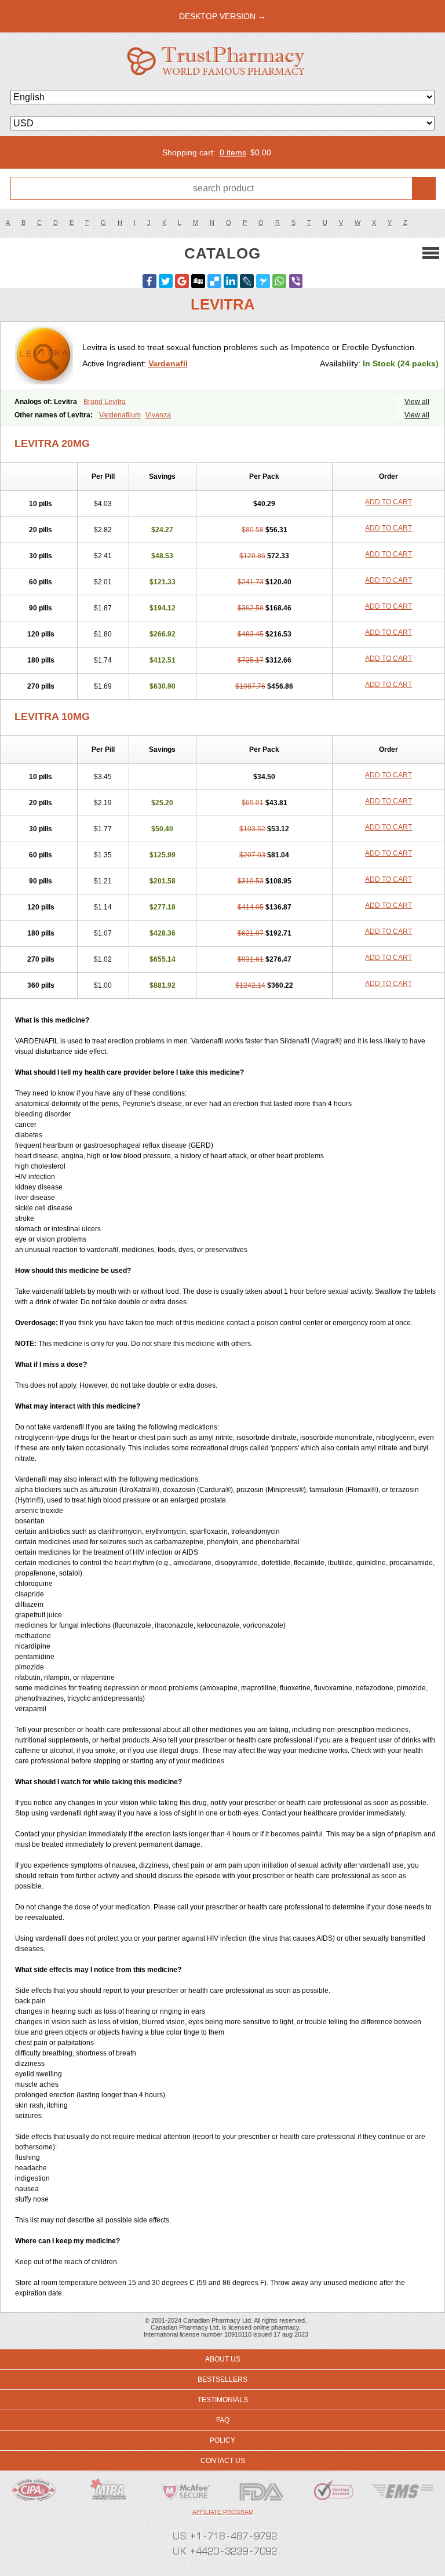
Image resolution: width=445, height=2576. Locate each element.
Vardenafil (168, 363)
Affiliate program (223, 2512)
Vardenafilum (120, 415)
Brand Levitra (105, 402)
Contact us (223, 2461)
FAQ (223, 2420)
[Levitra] (46, 355)
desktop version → (222, 16)
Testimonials (223, 2400)
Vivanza (158, 415)
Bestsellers (222, 2379)
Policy (222, 2440)
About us (223, 2359)
